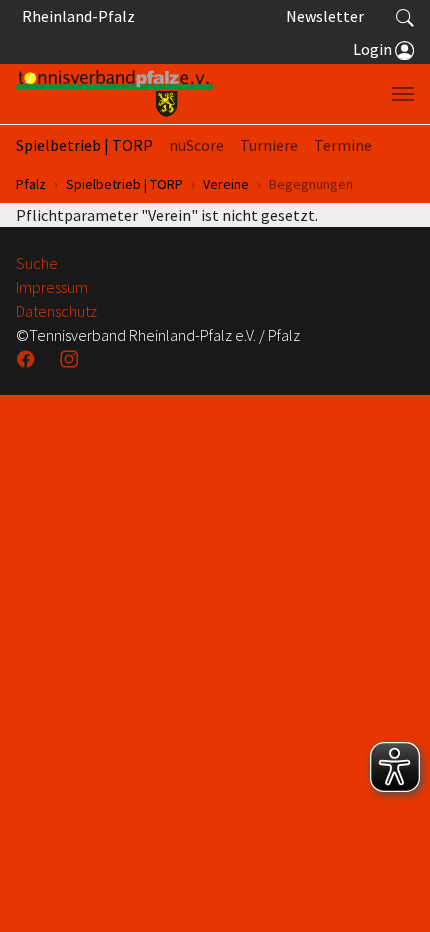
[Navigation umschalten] (403, 94)
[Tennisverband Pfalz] (114, 94)
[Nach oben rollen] (390, 892)
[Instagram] (71, 359)
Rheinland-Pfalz (75, 16)
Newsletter (325, 16)
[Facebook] (28, 359)
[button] (405, 16)
